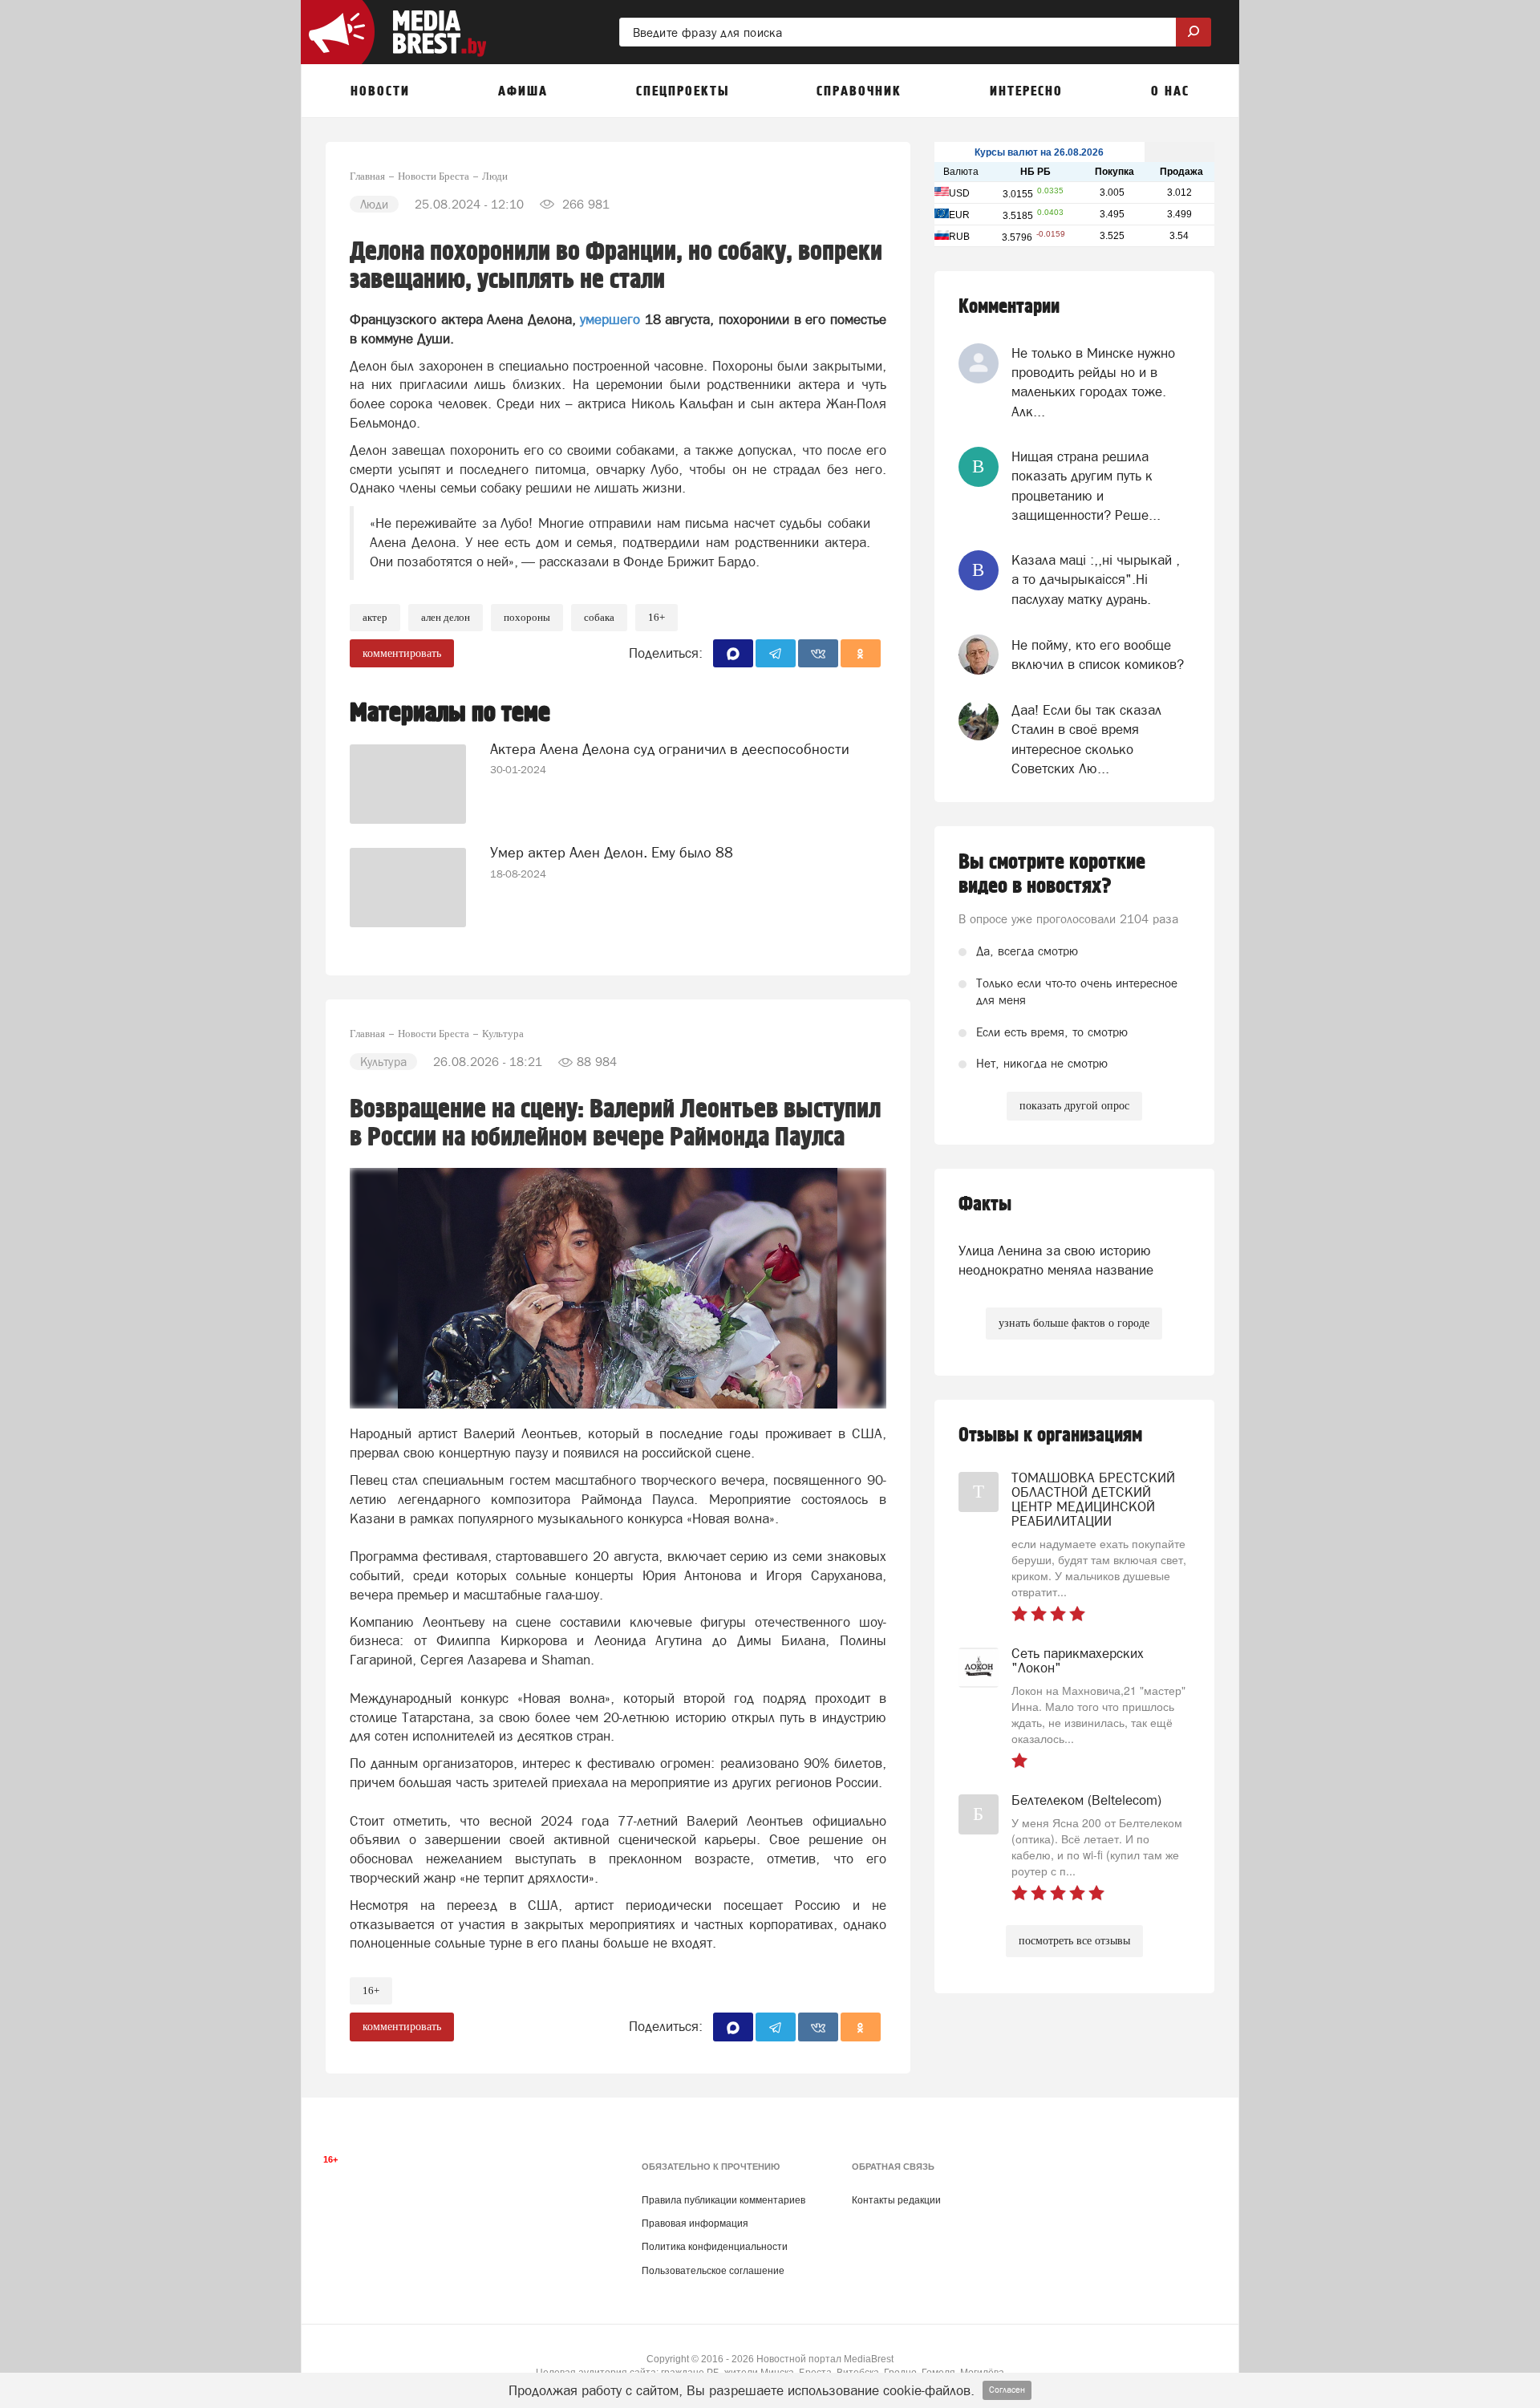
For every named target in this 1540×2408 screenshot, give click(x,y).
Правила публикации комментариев (723, 2200)
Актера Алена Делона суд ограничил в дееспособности (670, 749)
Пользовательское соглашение (713, 2271)
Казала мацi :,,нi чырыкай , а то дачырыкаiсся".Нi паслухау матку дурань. (1096, 580)
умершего (612, 319)
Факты (985, 1204)
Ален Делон (446, 617)
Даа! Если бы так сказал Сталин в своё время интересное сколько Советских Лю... (1086, 739)
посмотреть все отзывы (1074, 1941)
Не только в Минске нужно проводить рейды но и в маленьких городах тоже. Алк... (1093, 382)
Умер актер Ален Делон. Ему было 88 (612, 852)
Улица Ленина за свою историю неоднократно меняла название (1056, 1260)
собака (599, 617)
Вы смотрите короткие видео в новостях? (1052, 874)
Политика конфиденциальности (715, 2247)
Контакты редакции (896, 2200)
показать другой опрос (1074, 1106)
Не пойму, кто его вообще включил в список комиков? (1098, 655)
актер (375, 617)
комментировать (402, 653)
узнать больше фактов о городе (1074, 1323)
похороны (527, 617)
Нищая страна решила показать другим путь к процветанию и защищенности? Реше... (1086, 486)
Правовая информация (695, 2224)
